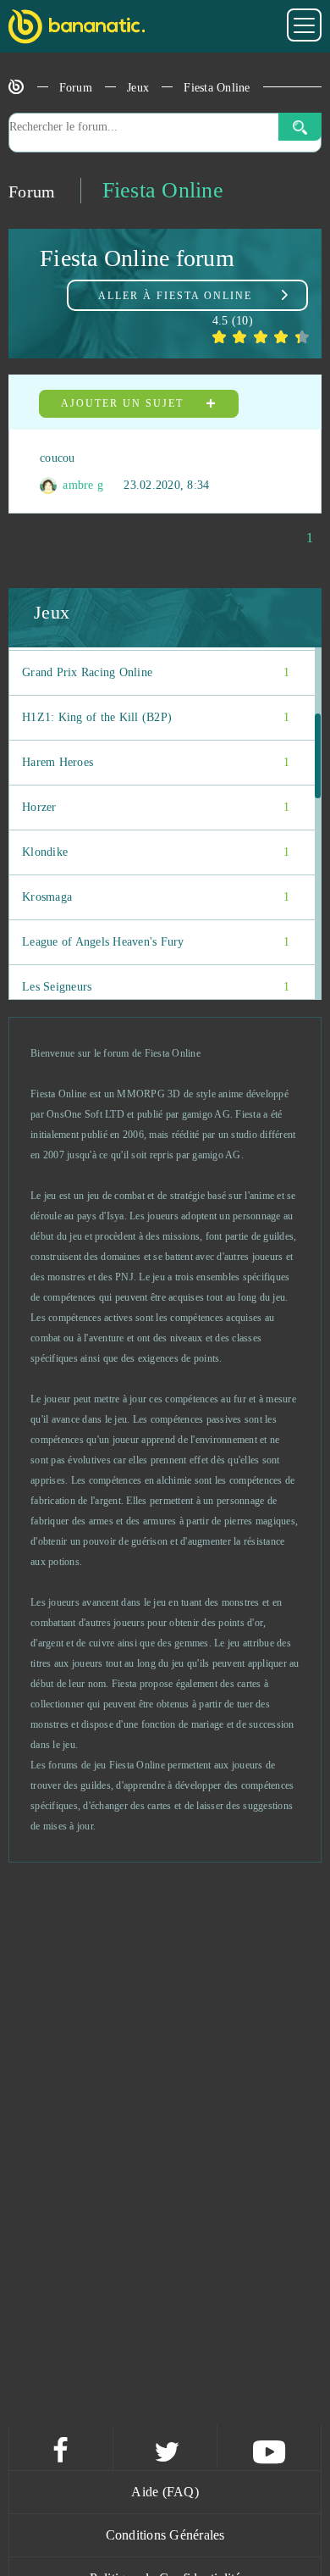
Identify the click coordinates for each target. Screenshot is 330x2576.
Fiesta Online (217, 88)
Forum (76, 88)
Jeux (138, 88)
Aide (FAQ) (165, 2492)
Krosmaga (156, 897)
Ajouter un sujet (124, 403)
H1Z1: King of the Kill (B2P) (156, 717)
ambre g (81, 485)
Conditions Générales (165, 2535)
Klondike (156, 852)
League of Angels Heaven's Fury (156, 942)
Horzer (156, 807)
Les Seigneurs (156, 987)
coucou (58, 458)
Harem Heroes (156, 762)
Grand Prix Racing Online (156, 672)
